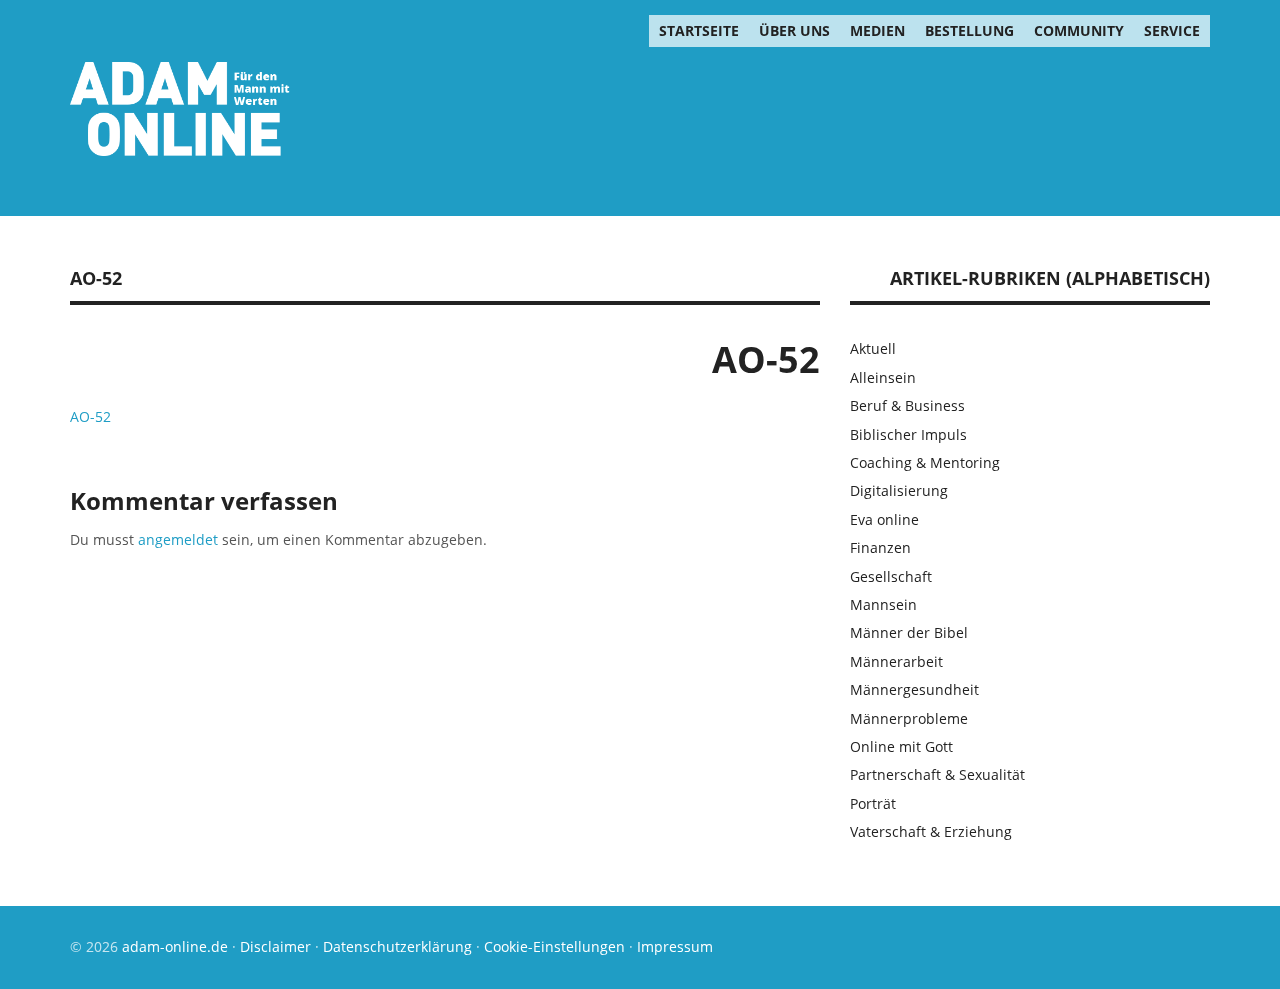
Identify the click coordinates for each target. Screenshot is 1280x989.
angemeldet (178, 539)
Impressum (675, 946)
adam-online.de (177, 946)
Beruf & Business (907, 405)
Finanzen (880, 547)
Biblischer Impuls (908, 434)
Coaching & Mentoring (925, 462)
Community (1079, 30)
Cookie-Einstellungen (554, 946)
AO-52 (90, 416)
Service (1172, 30)
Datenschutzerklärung (397, 946)
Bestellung (969, 30)
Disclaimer (275, 946)
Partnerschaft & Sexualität (937, 774)
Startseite (699, 30)
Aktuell (873, 348)
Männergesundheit (914, 689)
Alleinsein (883, 377)
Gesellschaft (891, 576)
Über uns (794, 30)
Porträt (873, 803)
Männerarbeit (896, 661)
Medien (877, 30)
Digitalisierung (899, 490)
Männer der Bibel (909, 632)
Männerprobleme (909, 718)
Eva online (884, 519)
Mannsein (883, 604)
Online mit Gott (901, 746)
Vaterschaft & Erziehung (931, 831)
